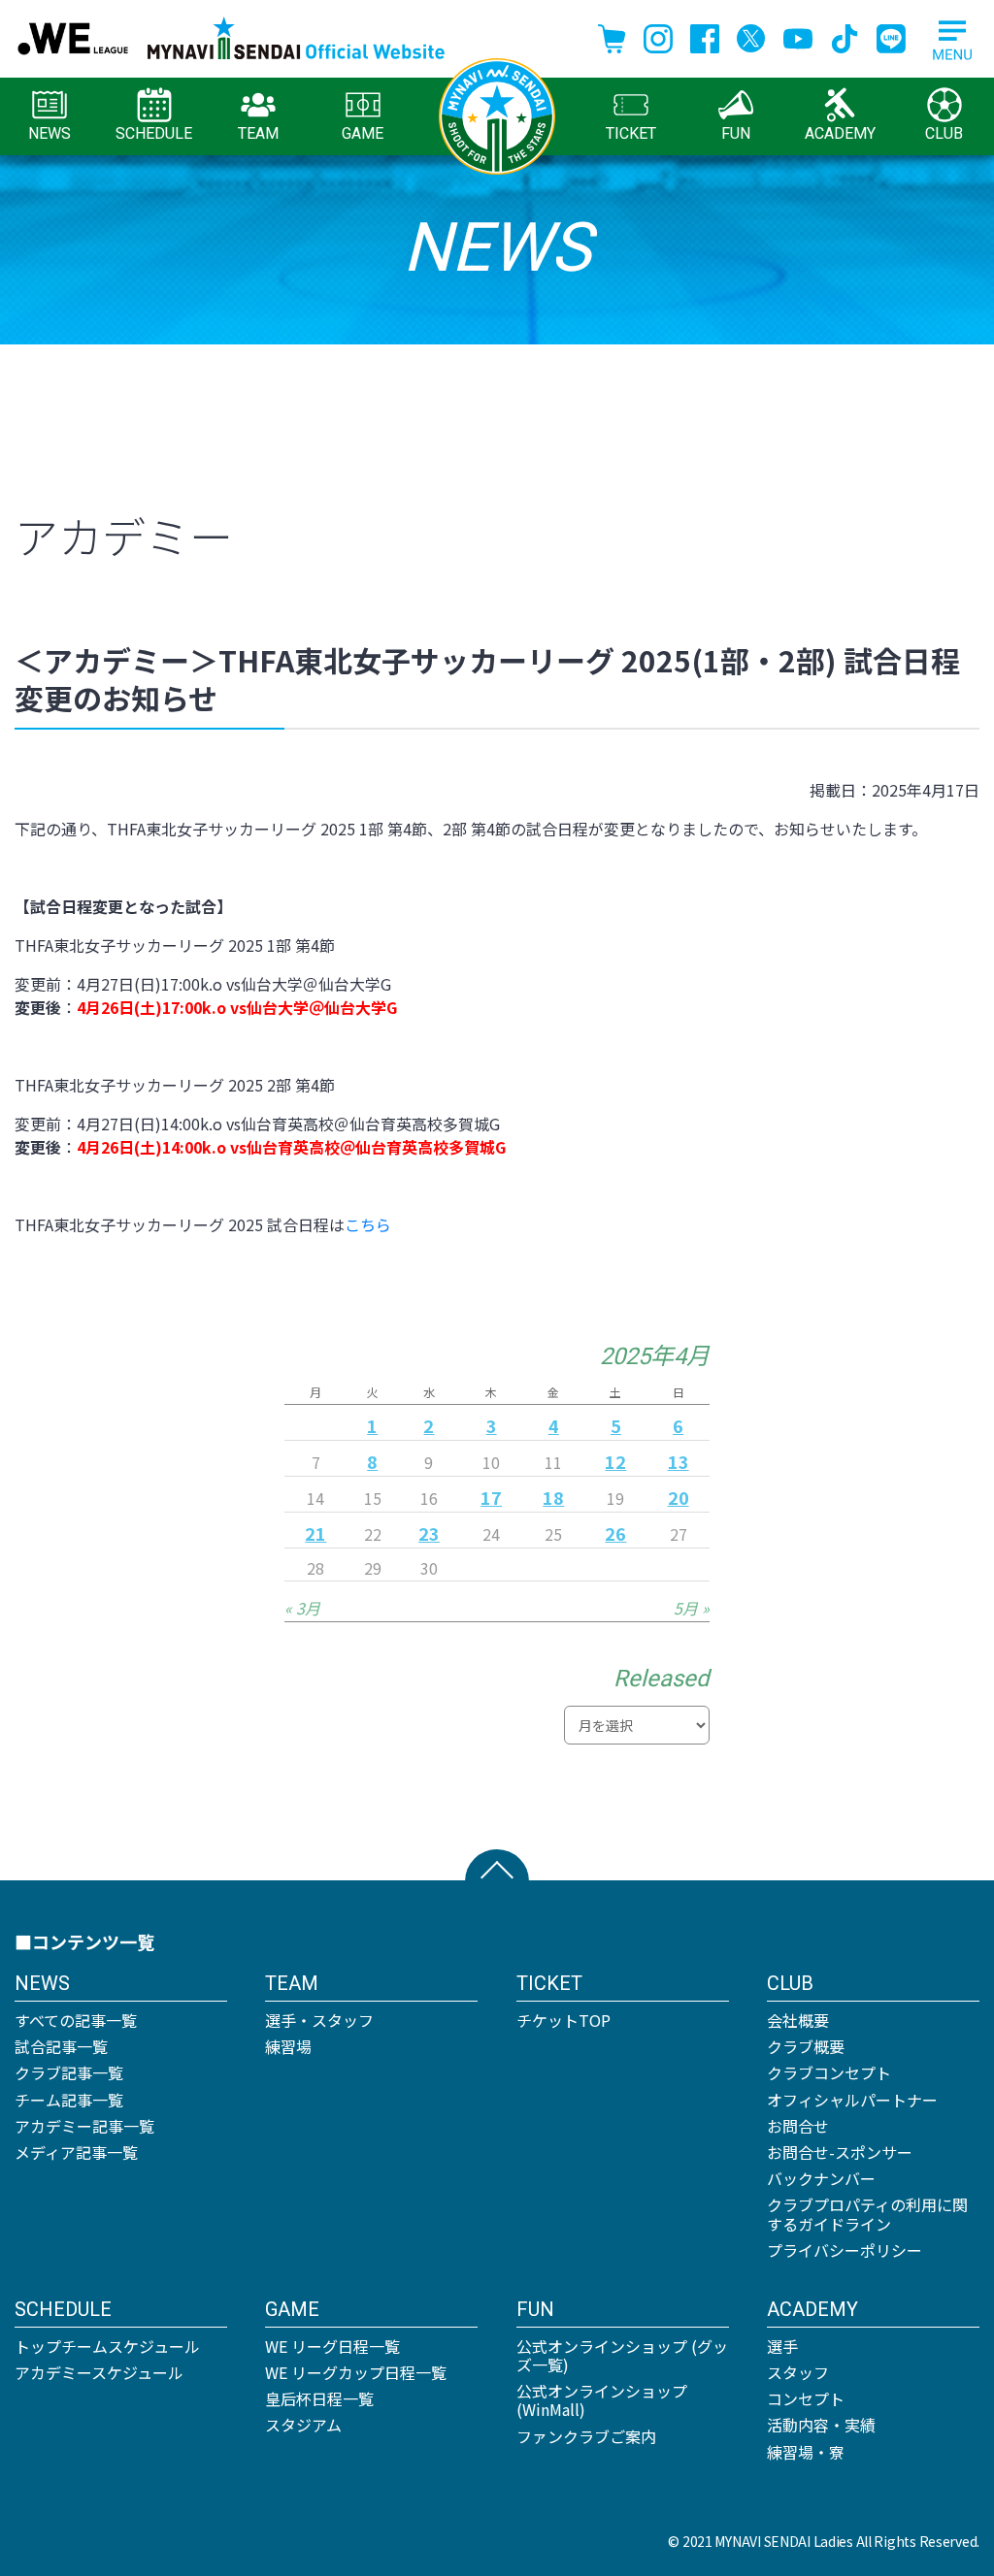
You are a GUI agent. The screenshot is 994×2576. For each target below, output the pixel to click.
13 (679, 1461)
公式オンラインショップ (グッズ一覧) (622, 2355)
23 (429, 1533)
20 (679, 1497)
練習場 (288, 2046)
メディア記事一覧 (76, 2152)
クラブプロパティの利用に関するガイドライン (867, 2214)
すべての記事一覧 (76, 2020)
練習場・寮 (806, 2452)
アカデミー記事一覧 (84, 2126)
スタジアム (303, 2425)
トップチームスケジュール (107, 2346)
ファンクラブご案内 (586, 2436)
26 (615, 1533)
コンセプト (806, 2398)
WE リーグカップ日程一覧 (356, 2372)
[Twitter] (751, 36)
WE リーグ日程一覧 (332, 2346)
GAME (363, 133)
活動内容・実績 (821, 2425)
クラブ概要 (806, 2046)
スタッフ (798, 2372)
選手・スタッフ (319, 2020)
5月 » (692, 1608)
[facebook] (705, 36)
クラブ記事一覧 (69, 2072)
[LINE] (891, 36)
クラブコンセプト (829, 2072)
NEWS (50, 133)
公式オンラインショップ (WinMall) (602, 2400)
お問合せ (798, 2126)
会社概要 (798, 2020)
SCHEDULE (154, 133)
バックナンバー (821, 2178)
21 (315, 1533)
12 (615, 1461)
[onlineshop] (612, 36)
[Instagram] (658, 36)
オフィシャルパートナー (852, 2100)
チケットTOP (563, 2020)
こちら (368, 1224)
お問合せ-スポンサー (840, 2152)
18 (553, 1497)
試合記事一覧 (61, 2046)
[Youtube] (798, 36)
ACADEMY (840, 133)
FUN (736, 133)
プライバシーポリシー (845, 2250)
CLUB (944, 133)
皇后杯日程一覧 (319, 2398)
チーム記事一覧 (69, 2100)
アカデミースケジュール (99, 2372)
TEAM (258, 133)
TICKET (631, 133)
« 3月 (302, 1608)
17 (491, 1497)
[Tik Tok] (845, 36)
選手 (782, 2346)
